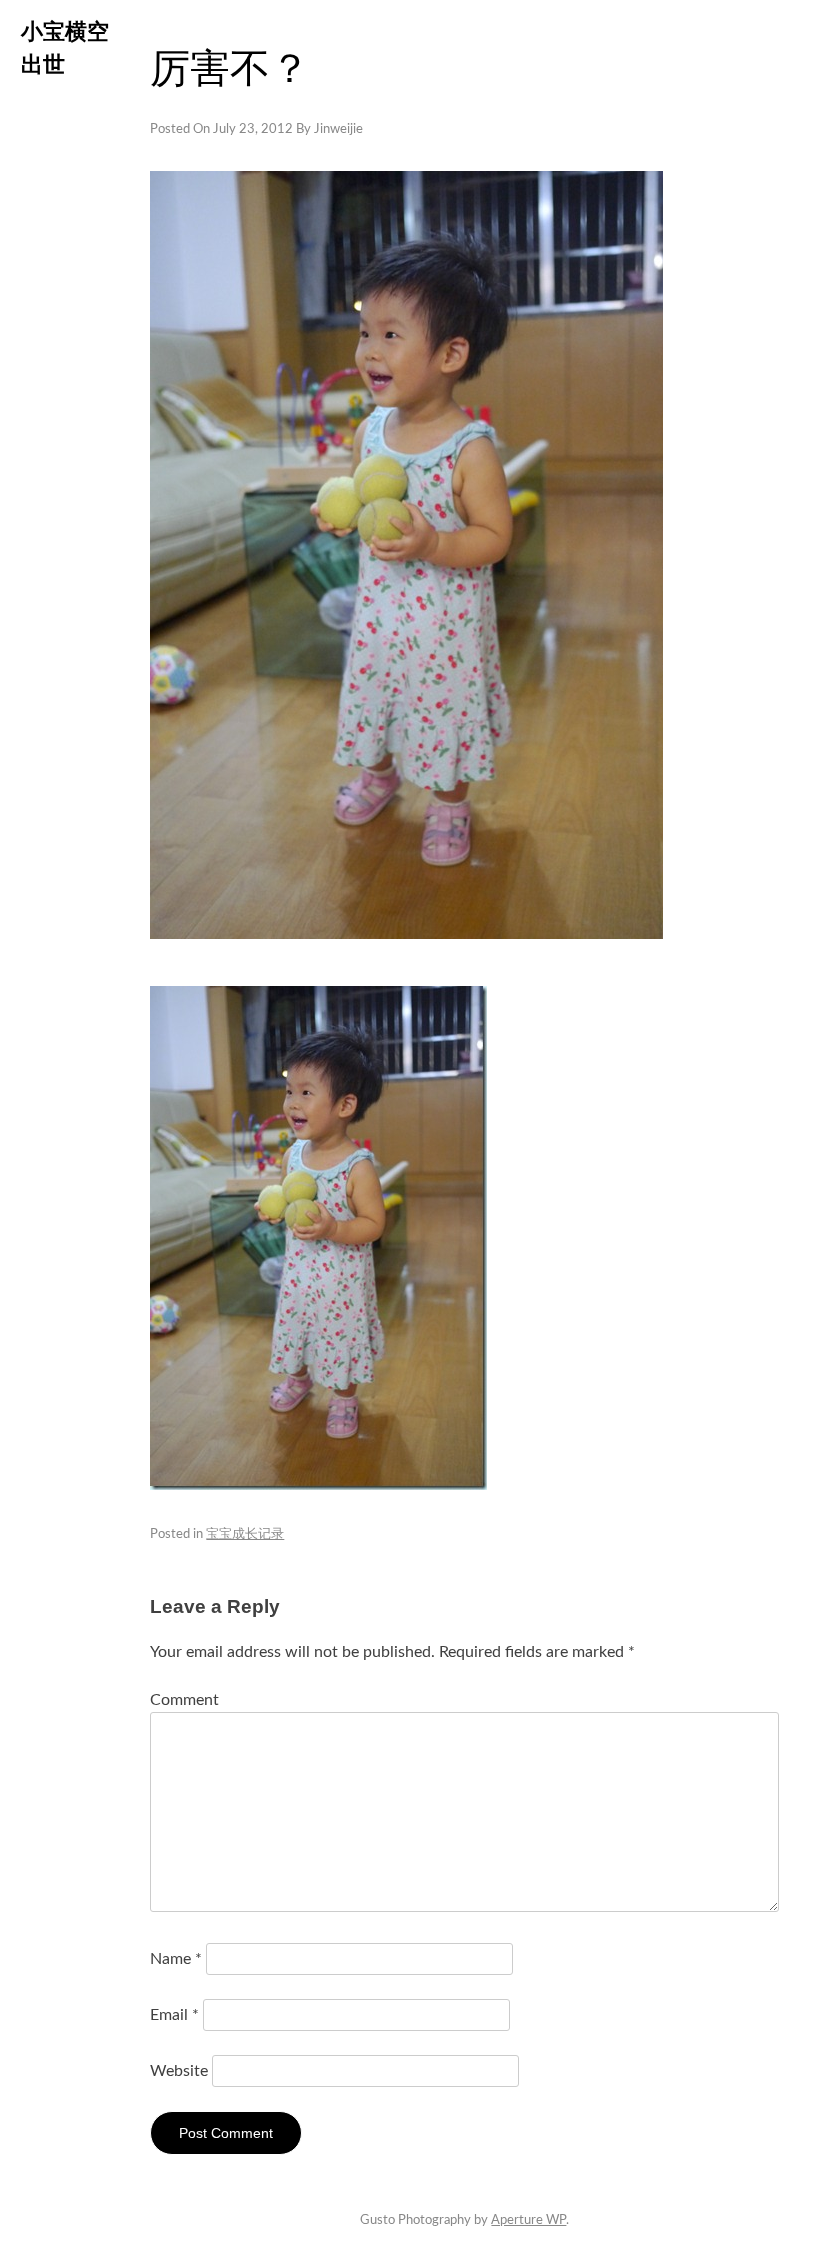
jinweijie (338, 129)
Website (179, 2071)
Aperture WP (528, 2220)
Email (174, 2015)
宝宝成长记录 (245, 1534)
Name (176, 1959)
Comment (184, 1700)
